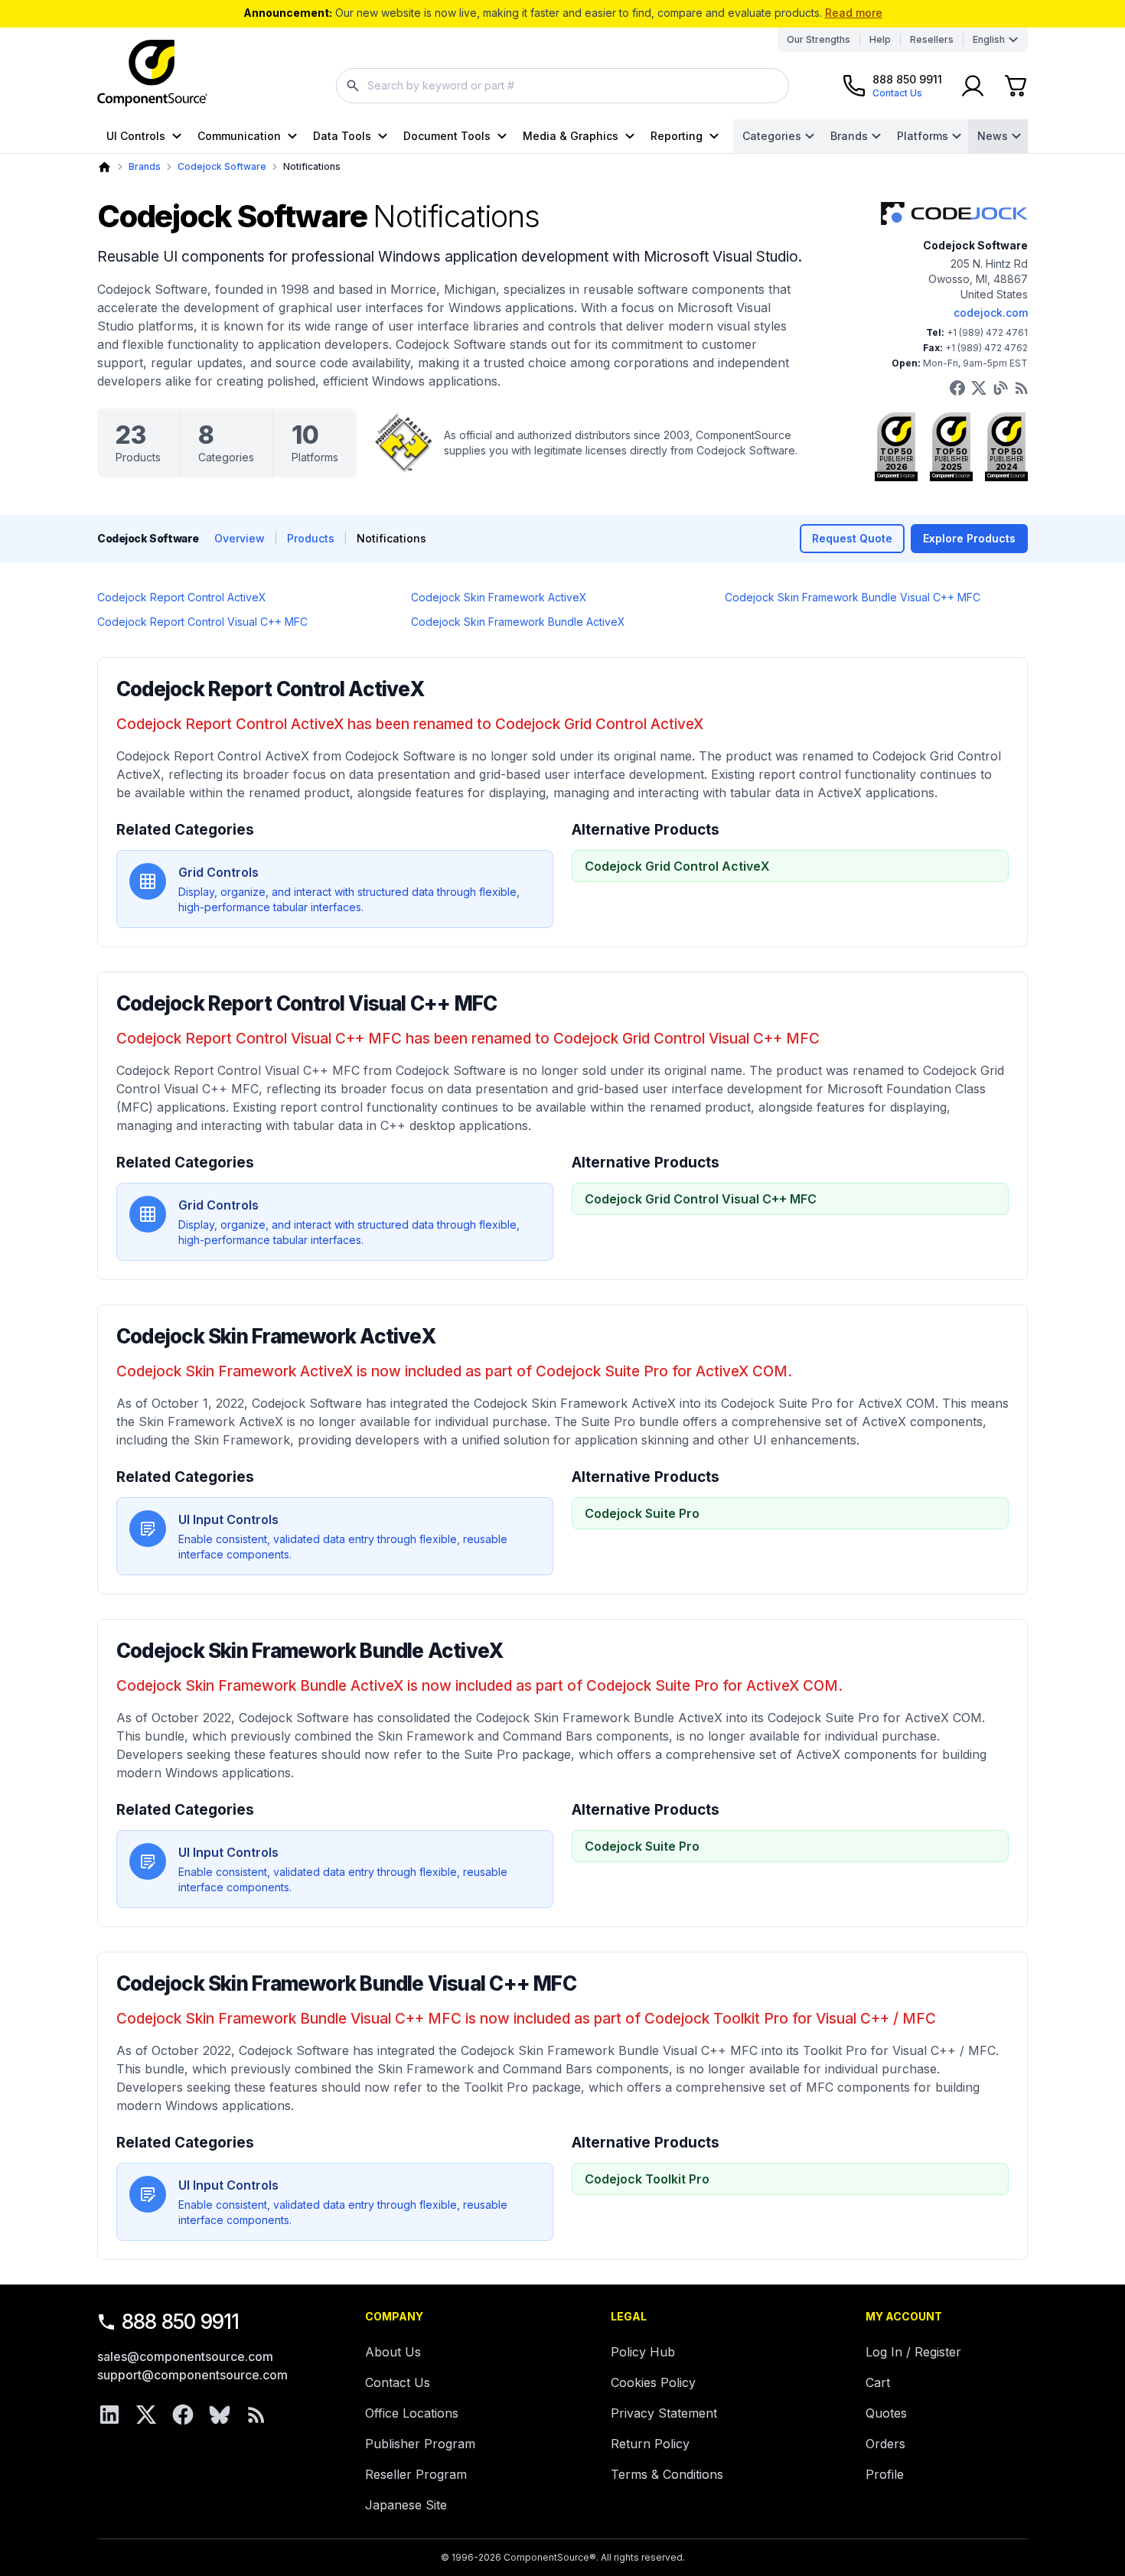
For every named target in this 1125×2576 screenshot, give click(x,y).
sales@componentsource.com (185, 2356)
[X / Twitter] (146, 2415)
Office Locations (412, 2413)
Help (880, 39)
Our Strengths (818, 39)
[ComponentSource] (152, 73)
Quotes (886, 2413)
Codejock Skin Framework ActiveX (499, 597)
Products (311, 538)
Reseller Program (416, 2474)
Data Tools (342, 136)
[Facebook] (183, 2415)
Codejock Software (222, 166)
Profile (885, 2474)
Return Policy (650, 2444)
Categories (772, 136)
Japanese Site (406, 2505)
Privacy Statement (664, 2413)
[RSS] (256, 2415)
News (993, 136)
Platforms (923, 136)
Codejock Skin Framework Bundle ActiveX (518, 622)
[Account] (973, 86)
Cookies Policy (653, 2382)
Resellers (932, 39)
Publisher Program (420, 2444)
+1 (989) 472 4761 (987, 332)
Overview (240, 538)
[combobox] (562, 86)
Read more (854, 13)
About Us (393, 2352)
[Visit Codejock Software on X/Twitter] (979, 388)
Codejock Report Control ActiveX (182, 597)
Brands (849, 136)
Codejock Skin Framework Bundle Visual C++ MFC (853, 597)
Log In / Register (913, 2352)
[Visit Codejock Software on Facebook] (957, 388)
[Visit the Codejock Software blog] (1000, 388)
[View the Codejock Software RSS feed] (1022, 388)
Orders (885, 2444)
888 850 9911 (181, 2322)
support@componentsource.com (192, 2375)
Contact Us (398, 2382)
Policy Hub (643, 2352)
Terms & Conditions (667, 2474)
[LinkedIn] (109, 2415)
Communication (239, 136)
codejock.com (991, 313)
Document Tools (447, 136)
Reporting (677, 136)
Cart (878, 2382)
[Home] (104, 167)
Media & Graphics (571, 136)
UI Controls (136, 136)
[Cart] (1016, 86)
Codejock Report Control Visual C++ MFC (202, 622)
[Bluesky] (220, 2415)
